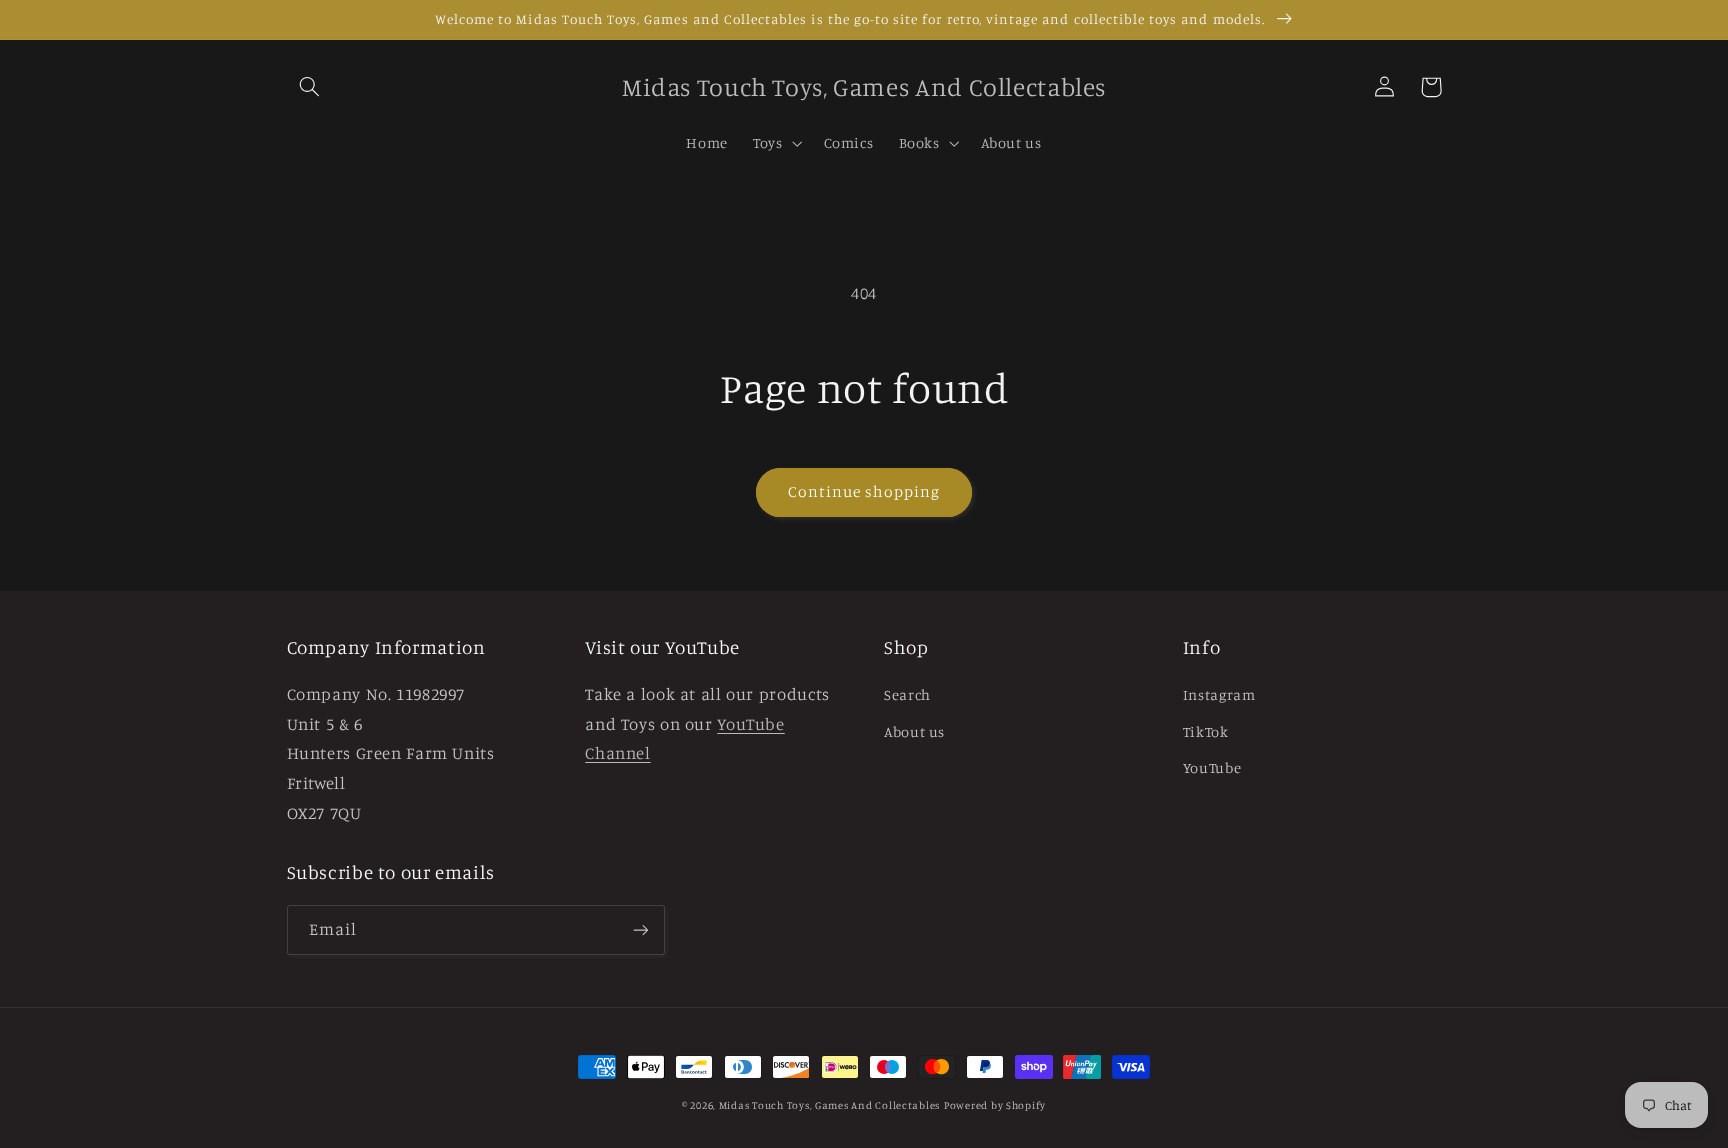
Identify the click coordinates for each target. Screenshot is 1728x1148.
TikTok (1206, 731)
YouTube (1212, 767)
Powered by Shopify (995, 1105)
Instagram (1219, 694)
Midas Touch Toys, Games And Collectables (829, 1105)
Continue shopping (864, 491)
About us (914, 731)
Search (907, 694)
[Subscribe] (640, 929)
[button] (310, 87)
